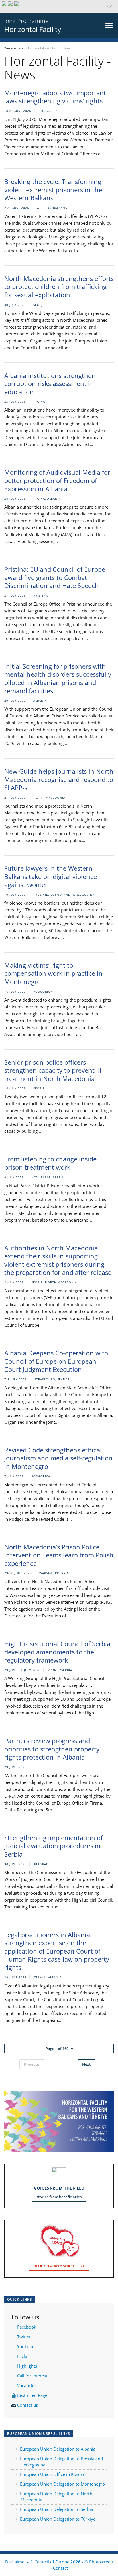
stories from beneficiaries (59, 2197)
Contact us (28, 2405)
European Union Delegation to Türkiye (58, 2519)
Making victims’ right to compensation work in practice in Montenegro (53, 973)
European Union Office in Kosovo (53, 2474)
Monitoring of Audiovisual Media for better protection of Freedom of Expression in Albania (57, 480)
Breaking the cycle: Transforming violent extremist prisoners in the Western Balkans (53, 190)
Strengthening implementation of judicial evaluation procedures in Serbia (53, 1846)
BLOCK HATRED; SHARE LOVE (59, 2266)
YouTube (25, 2346)
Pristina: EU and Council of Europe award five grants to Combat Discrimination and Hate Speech (55, 577)
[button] (59, 6)
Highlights (26, 2366)
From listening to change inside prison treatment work (50, 1163)
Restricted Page (33, 2395)
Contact (60, 2568)
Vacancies (27, 2385)
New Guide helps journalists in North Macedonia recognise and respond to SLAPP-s (59, 779)
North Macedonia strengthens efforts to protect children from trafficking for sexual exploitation (59, 287)
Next (86, 2064)
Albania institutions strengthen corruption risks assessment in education (50, 384)
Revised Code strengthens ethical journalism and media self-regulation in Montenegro (58, 1458)
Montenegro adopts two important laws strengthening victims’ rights (55, 97)
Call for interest (33, 2376)
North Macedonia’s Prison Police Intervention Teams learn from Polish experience (59, 1555)
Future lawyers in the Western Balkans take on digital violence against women (51, 876)
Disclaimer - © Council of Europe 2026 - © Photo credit (59, 2562)
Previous (32, 2064)
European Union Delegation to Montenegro (62, 2484)
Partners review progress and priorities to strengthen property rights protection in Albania (52, 1749)
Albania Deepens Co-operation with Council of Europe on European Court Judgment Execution (56, 1361)
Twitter (24, 2337)
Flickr (22, 2356)
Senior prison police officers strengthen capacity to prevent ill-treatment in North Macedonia (54, 1070)
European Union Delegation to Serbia (57, 2509)
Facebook (27, 2327)
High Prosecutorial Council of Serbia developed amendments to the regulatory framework (57, 1652)
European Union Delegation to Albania (58, 2449)
